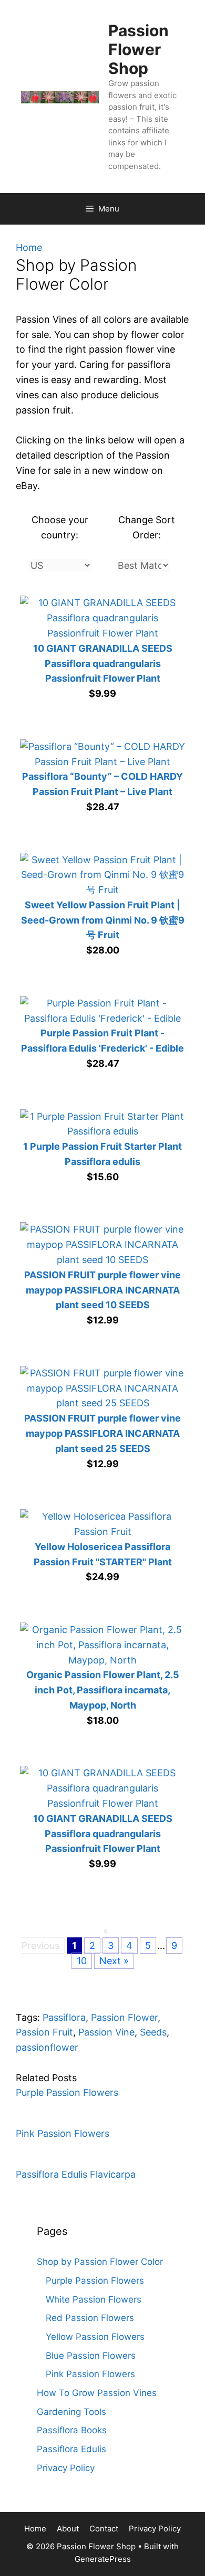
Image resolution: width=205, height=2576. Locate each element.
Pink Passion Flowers (63, 2133)
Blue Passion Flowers (91, 2356)
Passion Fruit (44, 2032)
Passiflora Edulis (71, 2449)
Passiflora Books (72, 2430)
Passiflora (64, 2017)
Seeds (153, 2032)
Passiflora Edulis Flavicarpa (76, 2174)
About (68, 2529)
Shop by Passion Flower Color (100, 2262)
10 (82, 1961)
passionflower (47, 2047)
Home (29, 247)
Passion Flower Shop (139, 49)
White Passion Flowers (94, 2299)
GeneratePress (103, 2559)
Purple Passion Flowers (67, 2092)
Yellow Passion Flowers (95, 2337)
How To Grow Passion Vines (97, 2393)
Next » (114, 1961)
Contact (104, 2529)
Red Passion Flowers (90, 2318)
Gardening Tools (71, 2412)
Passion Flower (124, 2017)
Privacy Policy (66, 2468)
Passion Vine (106, 2032)
